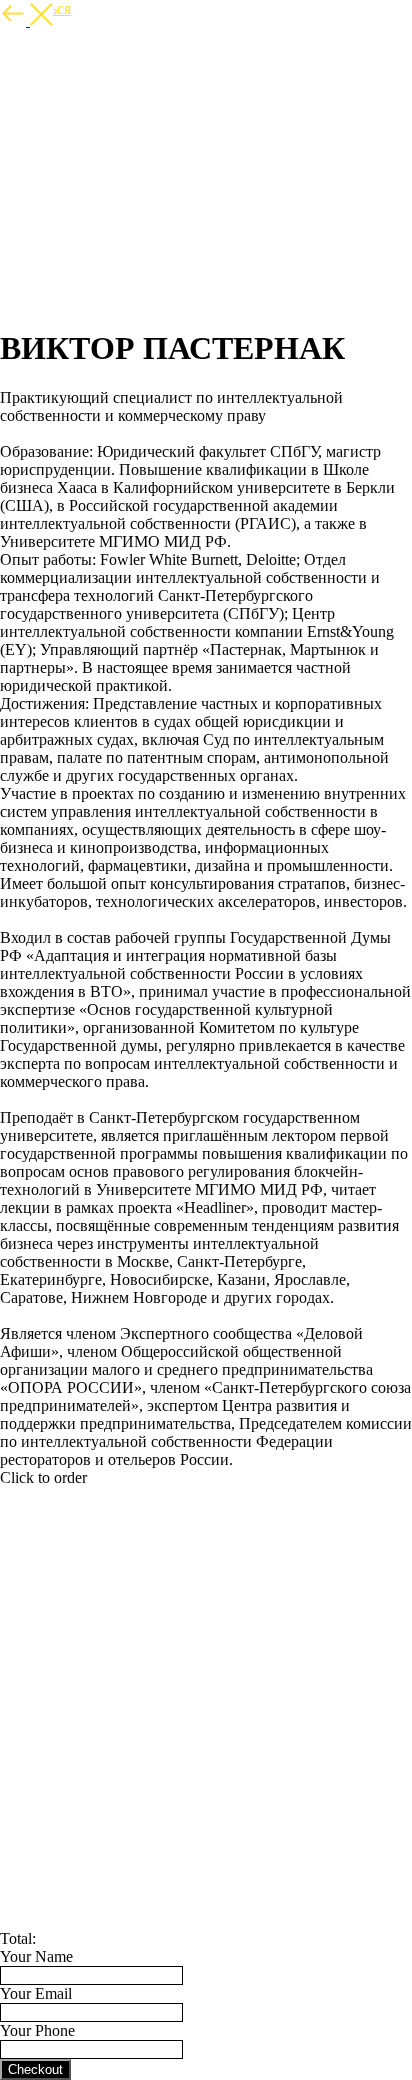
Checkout (35, 2069)
